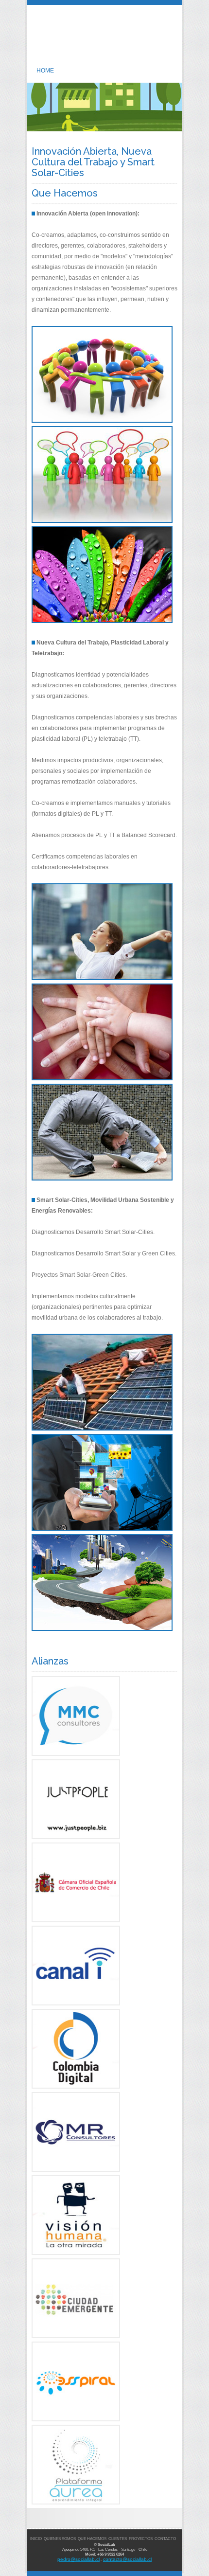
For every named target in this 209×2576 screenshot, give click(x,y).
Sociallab (105, 41)
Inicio (36, 2539)
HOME (45, 71)
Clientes (118, 2539)
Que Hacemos (92, 2539)
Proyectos (141, 2539)
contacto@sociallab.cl (127, 2559)
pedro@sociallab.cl (78, 2559)
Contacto (165, 2539)
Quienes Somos (60, 2539)
